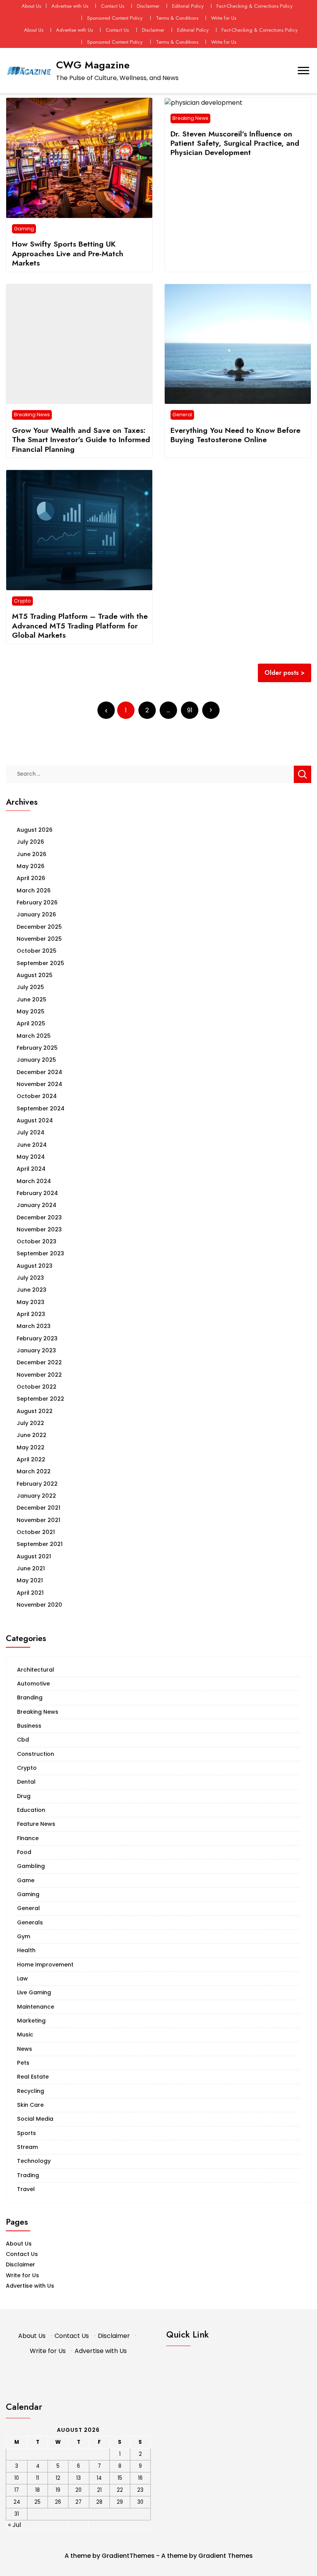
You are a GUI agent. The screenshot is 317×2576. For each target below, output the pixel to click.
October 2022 (37, 1387)
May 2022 (31, 1447)
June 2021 (31, 1568)
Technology (34, 2161)
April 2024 (31, 1169)
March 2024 (34, 1181)
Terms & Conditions (177, 18)
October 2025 (37, 951)
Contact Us (112, 6)
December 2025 (39, 927)
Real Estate (33, 2077)
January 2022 (36, 1496)
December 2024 (39, 1072)
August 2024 (35, 1120)
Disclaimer (148, 6)
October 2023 (37, 1241)
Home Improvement (45, 1965)
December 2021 (38, 1508)
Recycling (31, 2091)
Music (25, 2035)
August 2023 (35, 1266)
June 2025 (32, 999)
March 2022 (34, 1471)
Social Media (35, 2119)
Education (31, 1810)
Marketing (31, 2021)
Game (26, 1880)
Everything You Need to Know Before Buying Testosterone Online (235, 435)
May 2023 (31, 1302)
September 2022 (40, 1399)
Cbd (23, 1740)
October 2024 (37, 1096)
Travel (26, 2189)
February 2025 (37, 1048)
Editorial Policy (188, 6)
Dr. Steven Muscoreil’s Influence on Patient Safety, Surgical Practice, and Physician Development (235, 143)
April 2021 (30, 1593)
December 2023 (39, 1217)
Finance (28, 1838)
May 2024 (31, 1157)
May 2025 (31, 1011)
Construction (36, 1754)
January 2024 (37, 1205)
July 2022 (30, 1423)
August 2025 (35, 975)
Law (22, 1978)
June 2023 (32, 1290)
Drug (24, 1796)
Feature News (36, 1824)
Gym (24, 1936)
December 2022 (39, 1362)
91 (190, 710)
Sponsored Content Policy (115, 18)
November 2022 (39, 1375)
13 (78, 2478)
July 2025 (30, 987)
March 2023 (34, 1326)
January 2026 (36, 914)
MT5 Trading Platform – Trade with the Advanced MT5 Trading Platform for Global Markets (80, 626)
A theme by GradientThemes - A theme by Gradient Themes (159, 2556)
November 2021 (38, 1520)
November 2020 (39, 1605)
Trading (28, 2175)
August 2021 (34, 1556)
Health (26, 1950)
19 (58, 2490)
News (25, 2049)
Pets (23, 2063)
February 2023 (37, 1338)
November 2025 (39, 939)
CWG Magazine (93, 65)
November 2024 (39, 1084)
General (182, 415)
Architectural (36, 1670)
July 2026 (30, 842)
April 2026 (31, 878)
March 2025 (34, 1036)
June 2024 (32, 1145)
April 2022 (31, 1459)
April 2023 (31, 1314)
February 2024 (37, 1193)
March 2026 (34, 890)
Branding (30, 1697)
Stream (27, 2147)
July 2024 (31, 1132)
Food (24, 1852)
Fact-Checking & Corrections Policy (255, 6)
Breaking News (190, 118)
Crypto (22, 601)
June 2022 (32, 1435)
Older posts (282, 673)
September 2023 (40, 1253)
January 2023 (36, 1350)
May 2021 (30, 1580)
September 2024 (41, 1108)
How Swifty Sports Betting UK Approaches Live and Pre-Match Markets (68, 253)
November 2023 (39, 1229)
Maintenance (36, 2007)
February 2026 (37, 902)
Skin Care (30, 2105)
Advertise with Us (70, 6)
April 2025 (31, 1023)
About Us (31, 6)
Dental (26, 1782)
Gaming (24, 229)
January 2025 (36, 1060)
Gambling (31, 1866)
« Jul (14, 2525)
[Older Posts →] (211, 710)
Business (29, 1726)
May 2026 (31, 866)
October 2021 (36, 1532)
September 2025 (40, 963)
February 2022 (37, 1484)
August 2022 (35, 1411)
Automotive (33, 1684)
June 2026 (32, 854)
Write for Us (224, 18)
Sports (26, 2133)
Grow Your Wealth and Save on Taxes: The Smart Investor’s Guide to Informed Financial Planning (81, 440)
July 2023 (30, 1278)
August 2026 (35, 830)
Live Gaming (34, 1992)
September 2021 (40, 1544)
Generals (30, 1922)
